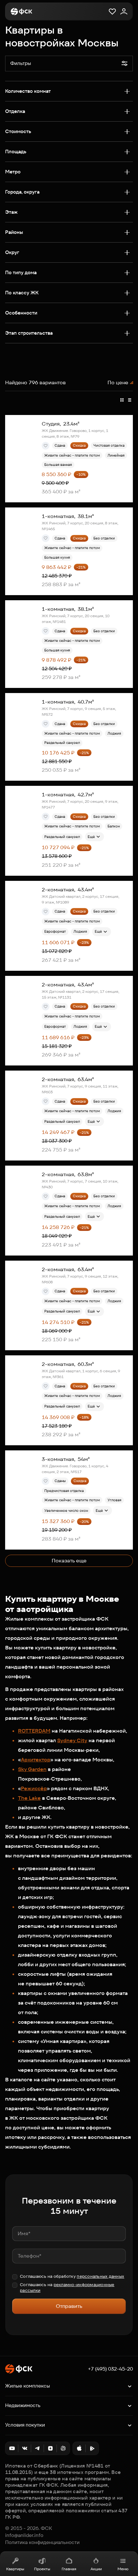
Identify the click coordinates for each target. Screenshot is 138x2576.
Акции (96, 2569)
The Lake (29, 1798)
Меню (123, 2569)
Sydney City (72, 1740)
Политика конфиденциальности (42, 2542)
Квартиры (15, 2569)
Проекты (42, 2569)
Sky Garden (32, 1769)
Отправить (69, 2306)
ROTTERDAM (34, 1731)
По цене (118, 383)
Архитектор (36, 1760)
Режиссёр (34, 1788)
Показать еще (69, 1561)
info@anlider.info (24, 2535)
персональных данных (100, 2276)
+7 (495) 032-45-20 (110, 2369)
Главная (69, 2569)
